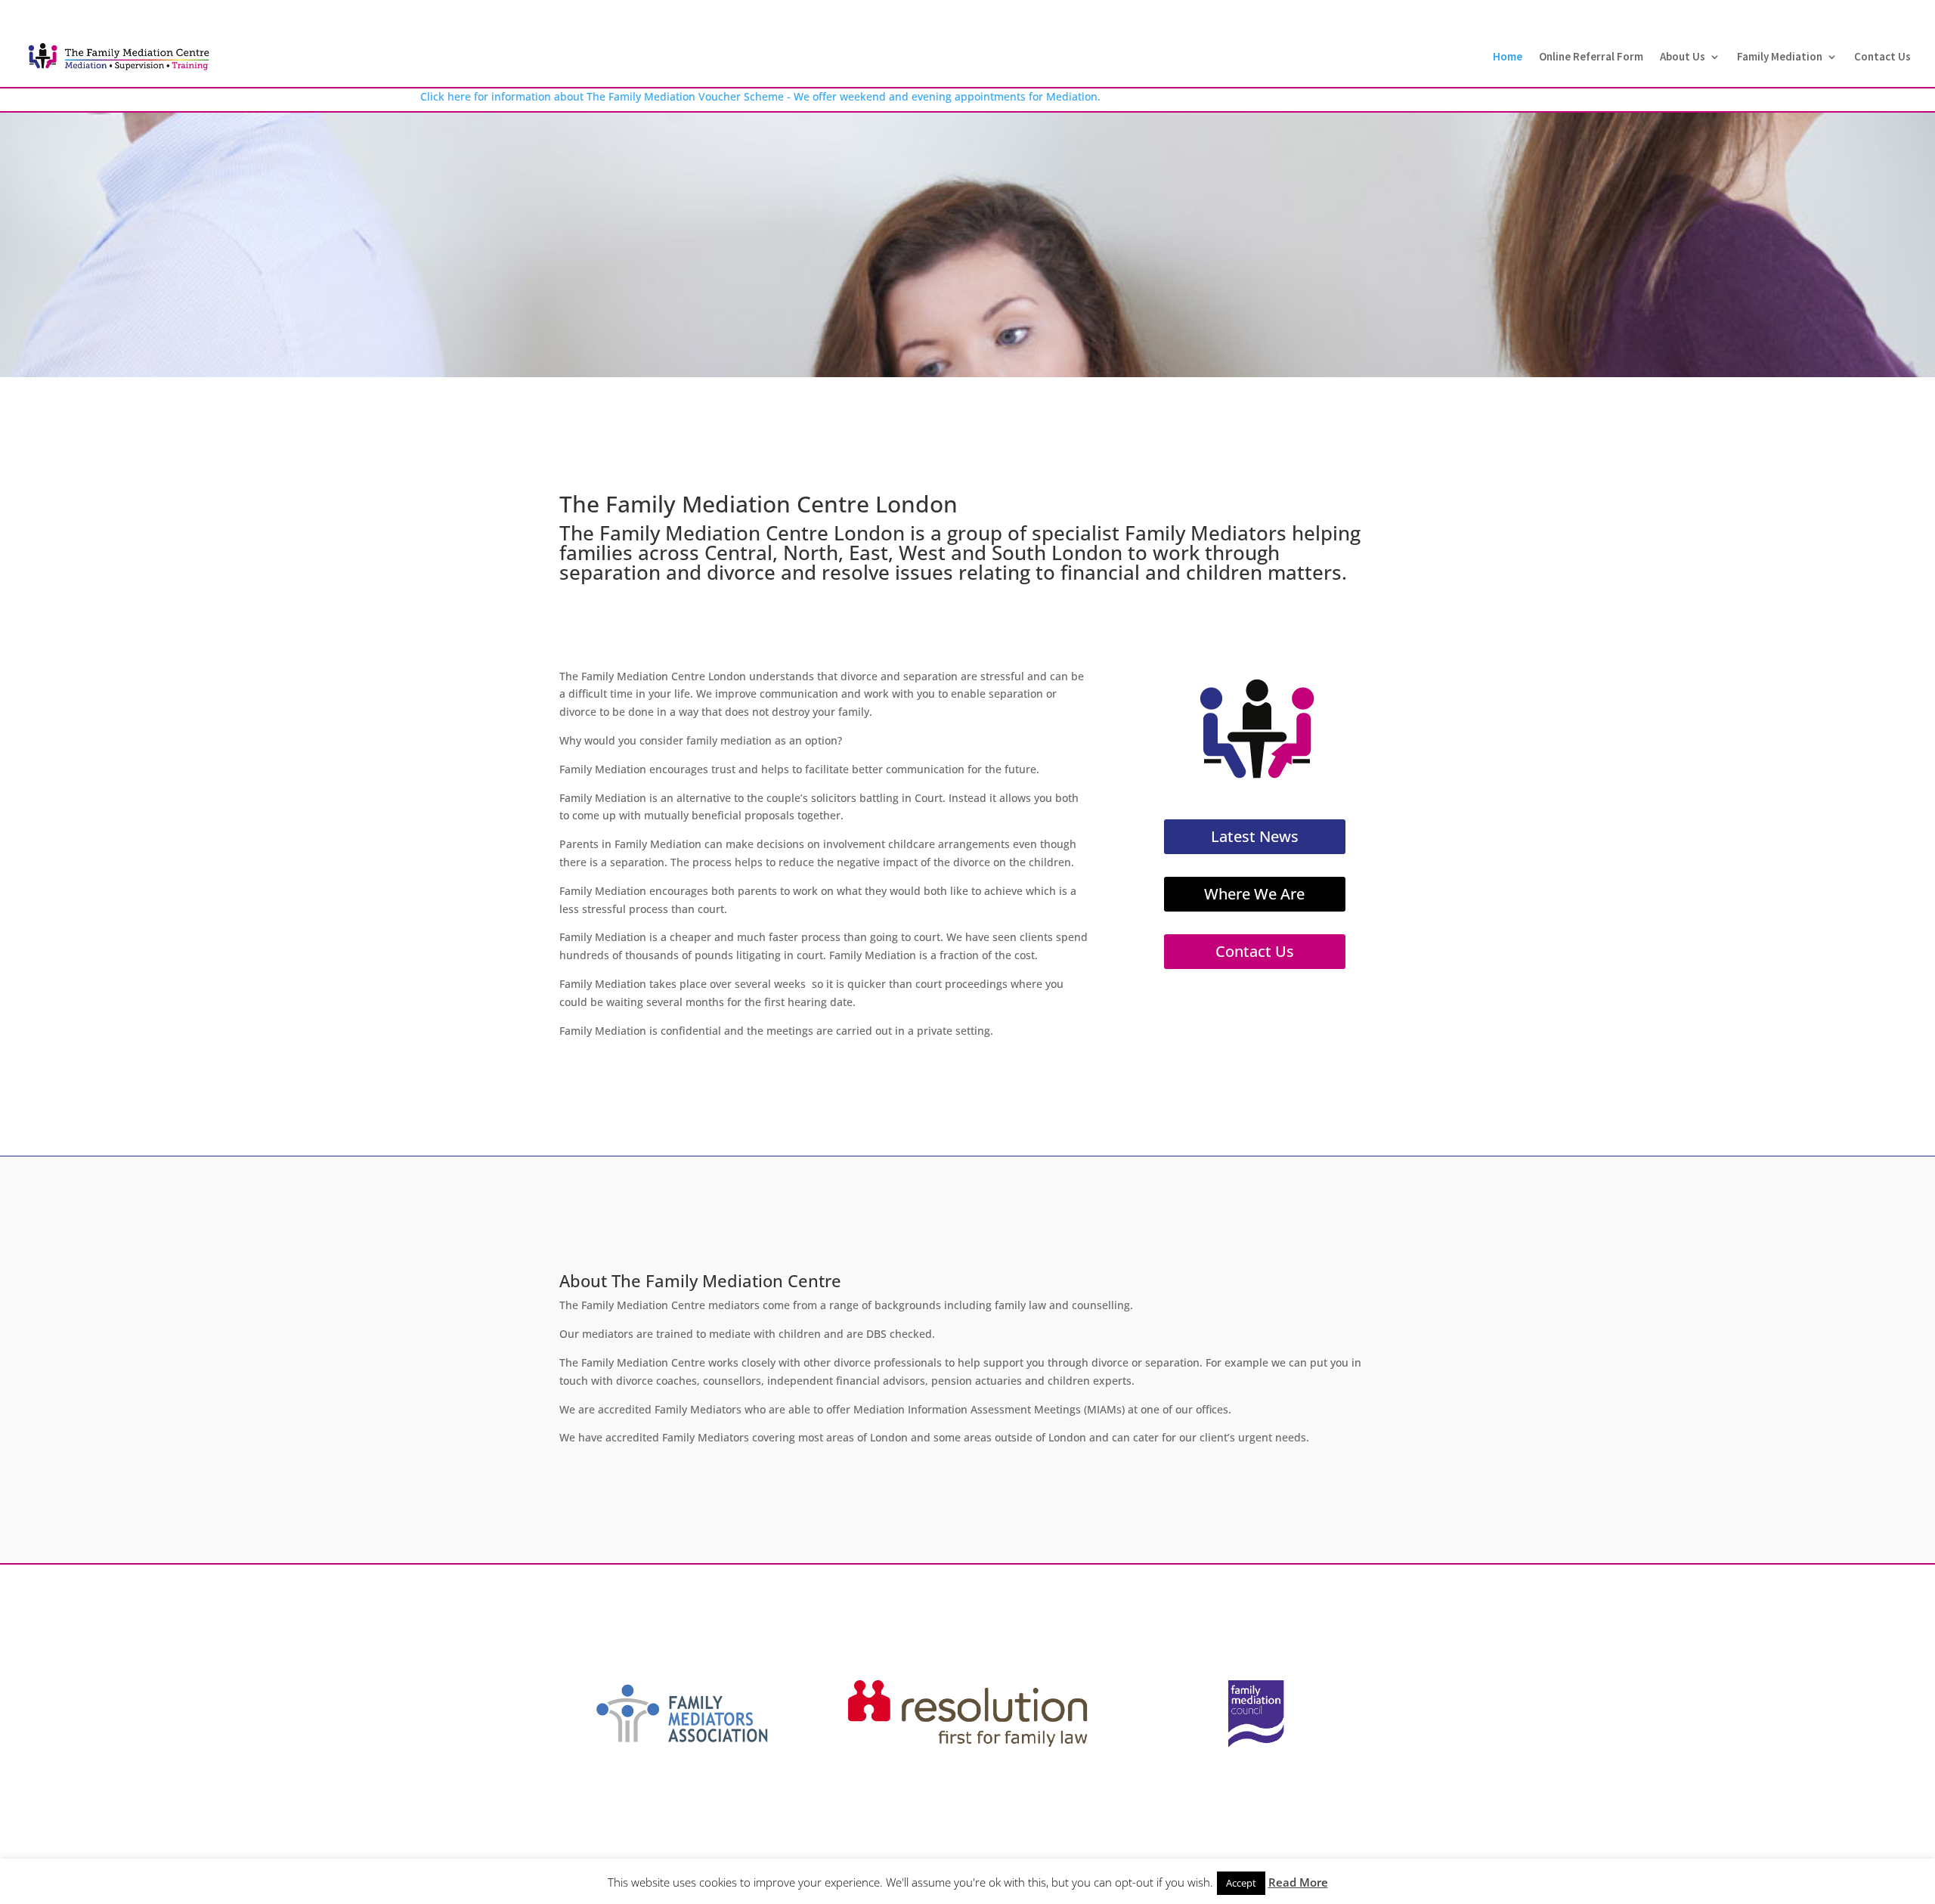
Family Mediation (1780, 57)
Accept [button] (1241, 1883)
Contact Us (1882, 57)
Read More (1298, 1882)
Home (1508, 57)
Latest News (1255, 836)
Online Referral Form (1591, 57)
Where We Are (1254, 894)
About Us (1683, 57)
